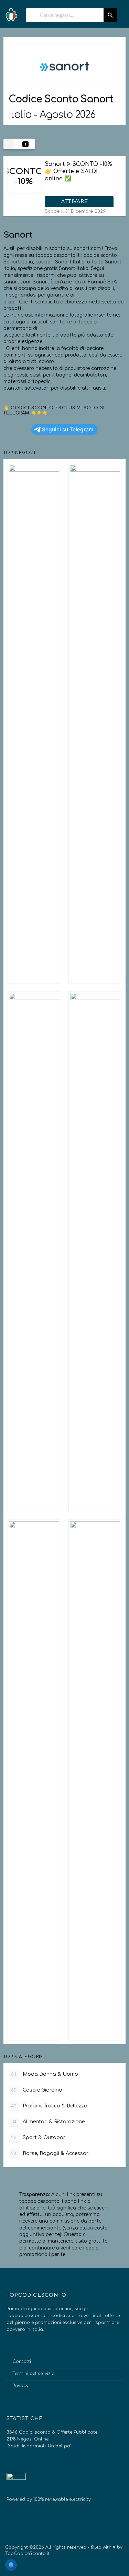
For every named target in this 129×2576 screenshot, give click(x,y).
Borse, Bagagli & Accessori (50, 2153)
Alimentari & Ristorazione (48, 2122)
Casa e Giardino (37, 2090)
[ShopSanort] (64, 66)
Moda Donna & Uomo (45, 2074)
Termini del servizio (34, 2374)
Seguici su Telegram (68, 429)
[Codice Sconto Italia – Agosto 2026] (11, 13)
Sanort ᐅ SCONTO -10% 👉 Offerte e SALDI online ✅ (78, 171)
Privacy (20, 2386)
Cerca (110, 15)
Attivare (76, 202)
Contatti (22, 2362)
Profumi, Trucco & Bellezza (49, 2106)
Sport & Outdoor (38, 2138)
